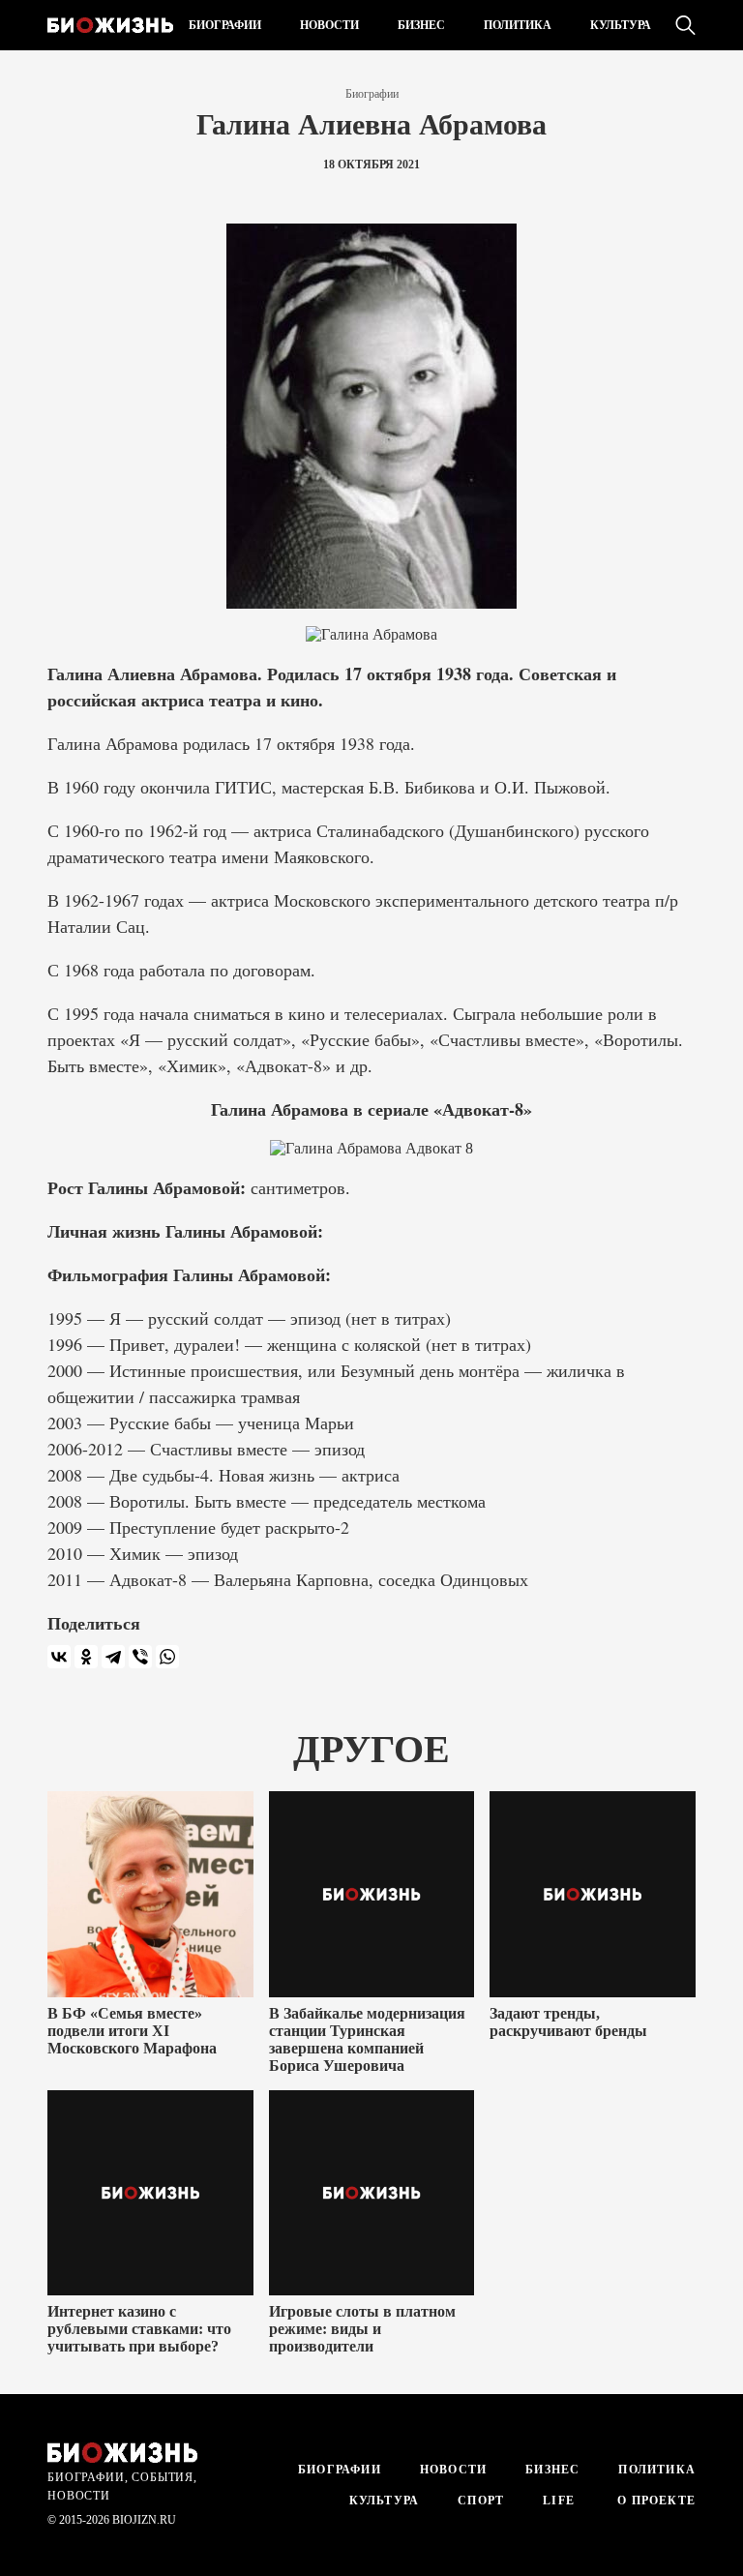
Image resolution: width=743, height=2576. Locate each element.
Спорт (481, 2501)
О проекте (654, 2501)
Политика (518, 25)
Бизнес (421, 25)
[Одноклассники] (86, 1657)
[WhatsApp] (167, 1657)
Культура (621, 25)
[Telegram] (113, 1657)
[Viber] (140, 1657)
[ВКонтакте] (59, 1657)
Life (559, 2501)
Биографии (225, 25)
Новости (329, 25)
